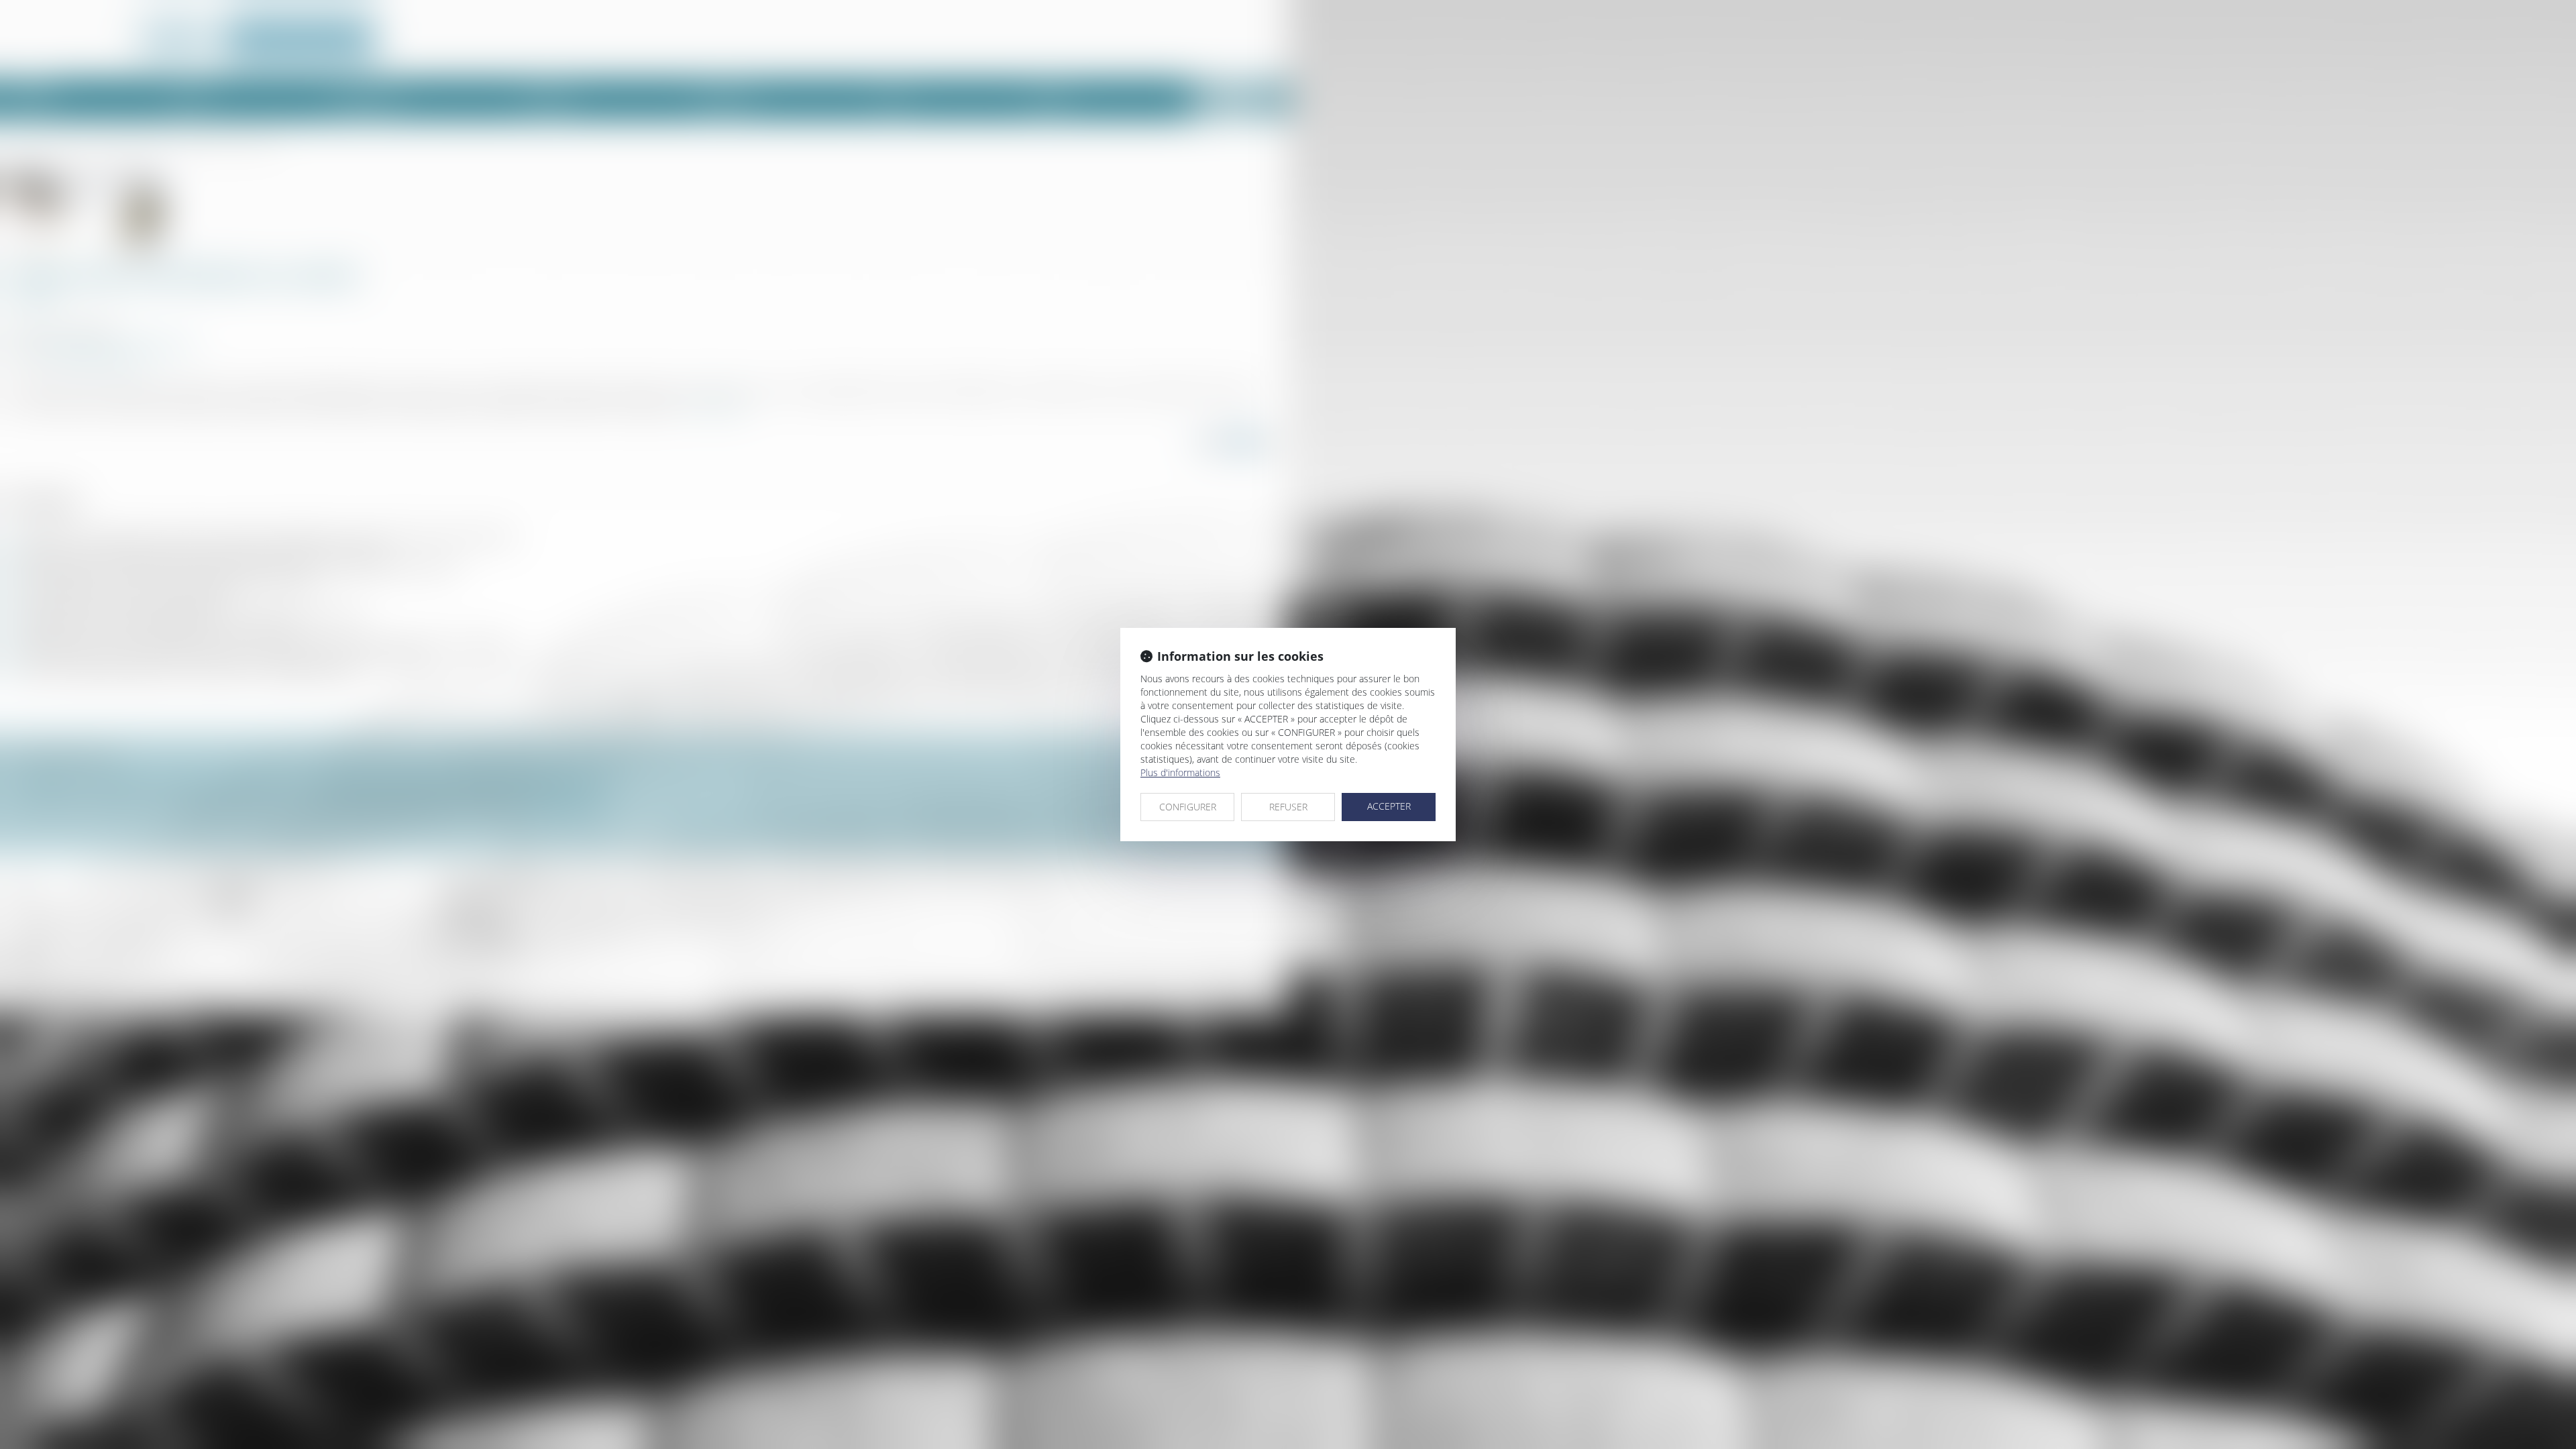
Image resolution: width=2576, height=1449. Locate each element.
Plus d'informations (1180, 772)
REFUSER (1288, 807)
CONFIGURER (1188, 807)
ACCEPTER (1389, 806)
